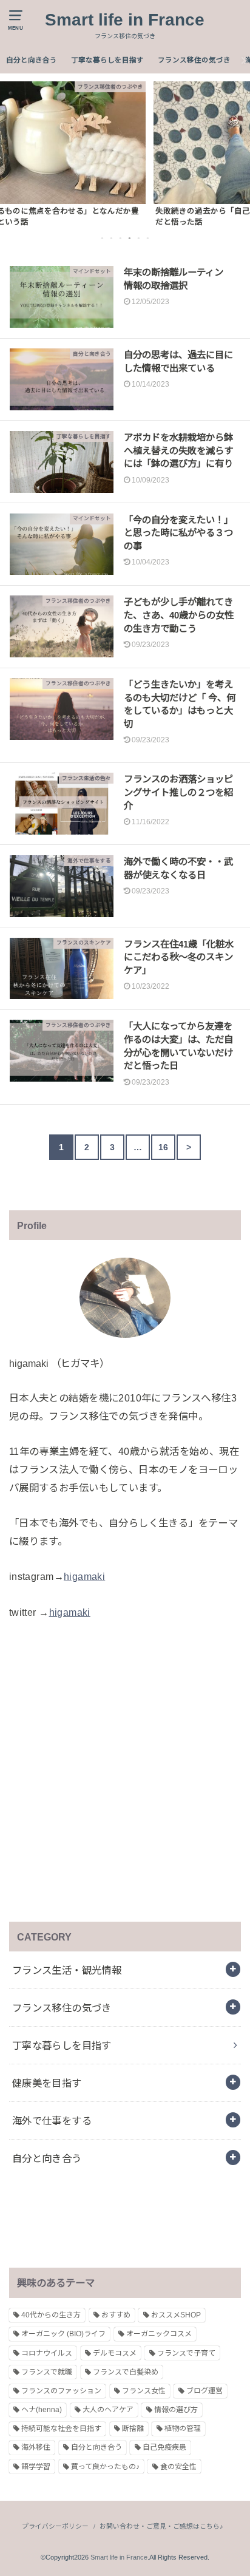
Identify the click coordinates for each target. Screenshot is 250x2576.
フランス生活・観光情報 (67, 1970)
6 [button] (149, 238)
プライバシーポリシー (55, 2526)
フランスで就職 (47, 2372)
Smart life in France (125, 20)
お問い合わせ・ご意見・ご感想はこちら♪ (161, 2526)
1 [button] (103, 238)
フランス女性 (144, 2391)
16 (164, 1147)
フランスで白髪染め (126, 2372)
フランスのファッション (61, 2391)
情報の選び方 (176, 2410)
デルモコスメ (115, 2353)
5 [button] (140, 238)
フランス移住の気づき (194, 60)
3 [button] (121, 238)
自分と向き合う (32, 60)
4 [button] (130, 238)
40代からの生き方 (51, 2315)
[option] (125, 154)
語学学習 (36, 2467)
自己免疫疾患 (164, 2447)
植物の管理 (183, 2429)
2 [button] (112, 238)
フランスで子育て (186, 2353)
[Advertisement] (125, 1772)
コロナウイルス (47, 2353)
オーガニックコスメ (159, 2334)
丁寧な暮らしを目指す (107, 60)
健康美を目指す (47, 2083)
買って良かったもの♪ (105, 2467)
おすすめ (116, 2315)
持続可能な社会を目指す (61, 2429)
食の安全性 (178, 2467)
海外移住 (36, 2447)
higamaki (84, 1576)
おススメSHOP (176, 2315)
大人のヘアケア (108, 2410)
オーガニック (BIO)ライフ (63, 2334)
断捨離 (133, 2429)
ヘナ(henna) (42, 2410)
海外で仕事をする (52, 2121)
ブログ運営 (204, 2391)
